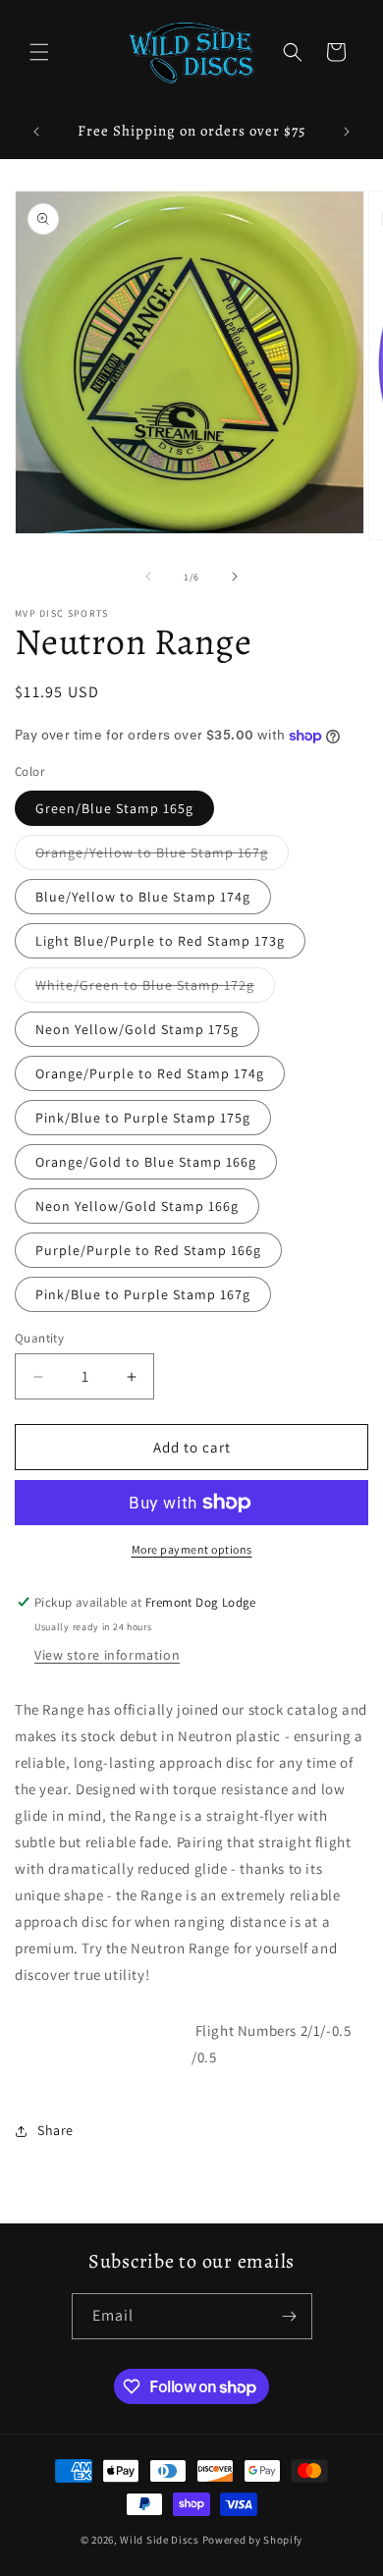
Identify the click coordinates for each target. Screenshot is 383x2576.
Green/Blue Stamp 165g (114, 808)
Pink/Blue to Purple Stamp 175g (143, 1118)
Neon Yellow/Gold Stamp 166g (137, 1206)
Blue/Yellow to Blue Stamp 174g (143, 897)
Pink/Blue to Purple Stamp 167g (143, 1294)
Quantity (39, 1338)
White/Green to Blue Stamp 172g (155, 989)
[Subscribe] (290, 2316)
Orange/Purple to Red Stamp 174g (150, 1073)
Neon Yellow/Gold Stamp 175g (137, 1029)
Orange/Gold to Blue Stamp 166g (146, 1162)
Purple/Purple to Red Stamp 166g (148, 1250)
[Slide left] (148, 576)
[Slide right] (235, 576)
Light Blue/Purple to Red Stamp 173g (160, 941)
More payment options (192, 1549)
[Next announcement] (347, 132)
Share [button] (55, 2130)
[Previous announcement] (36, 132)
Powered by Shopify (253, 2540)
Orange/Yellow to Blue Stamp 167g (162, 856)
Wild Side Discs (160, 2540)
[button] (39, 52)
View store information (107, 1655)
